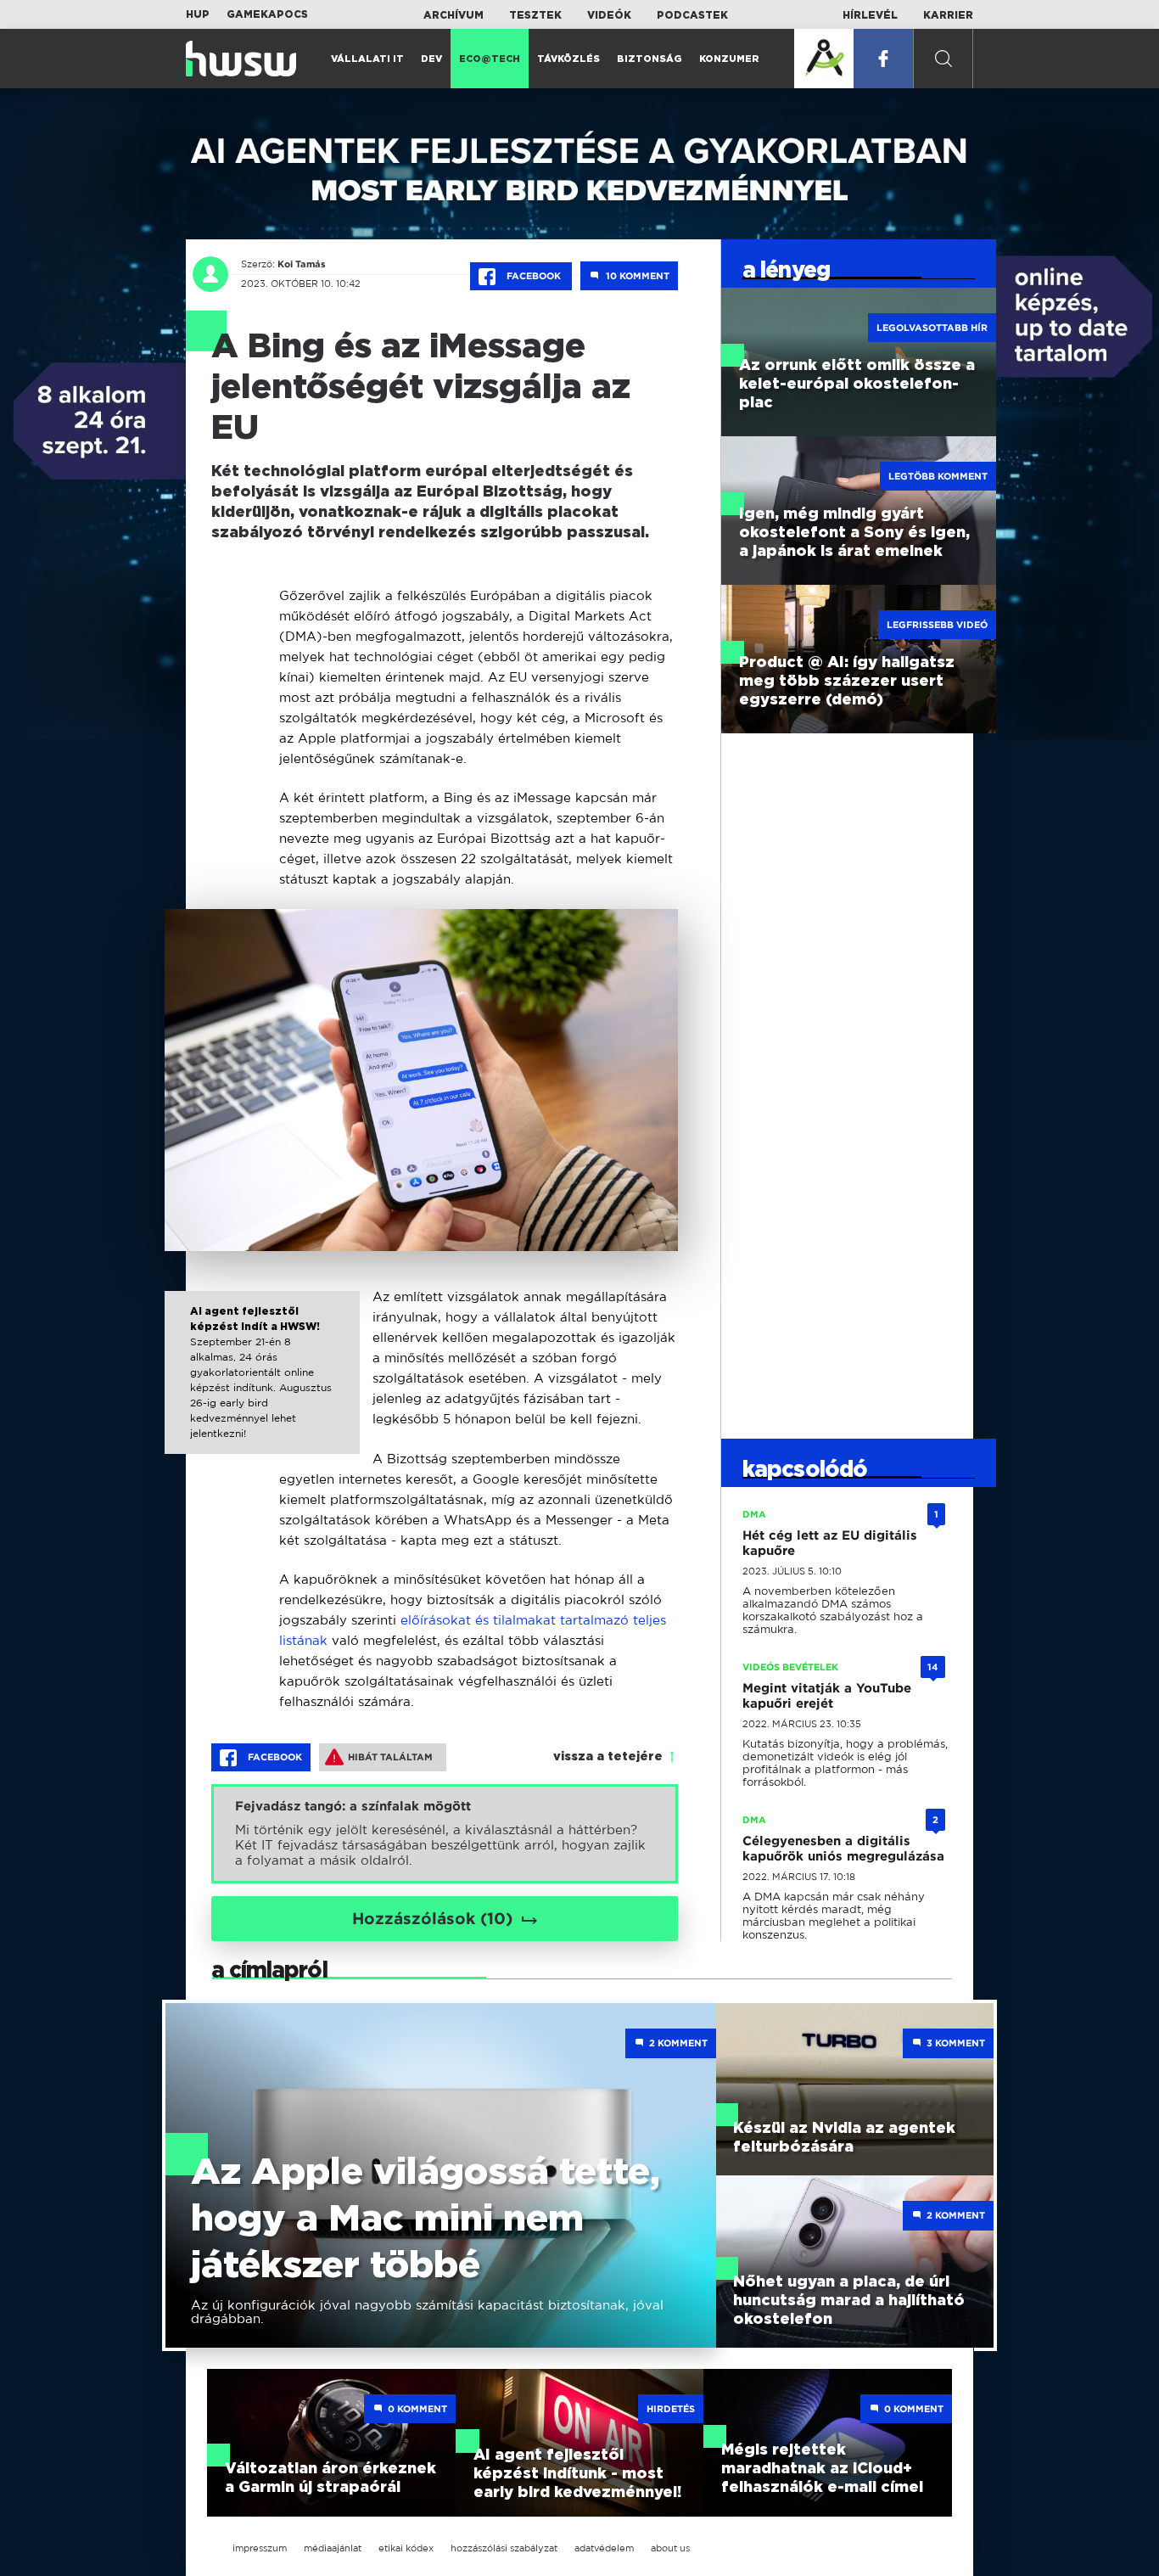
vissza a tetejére (608, 1757)
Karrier (948, 15)
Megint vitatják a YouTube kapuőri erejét (827, 1696)
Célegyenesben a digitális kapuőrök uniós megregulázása (843, 1849)
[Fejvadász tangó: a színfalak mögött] (445, 1834)
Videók (609, 15)
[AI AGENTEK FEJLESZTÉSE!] (824, 59)
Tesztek (535, 15)
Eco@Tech (490, 59)
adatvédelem (604, 2548)
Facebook (534, 276)
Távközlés (568, 59)
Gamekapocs (267, 14)
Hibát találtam (390, 1757)
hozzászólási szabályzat (504, 2548)
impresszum (260, 2548)
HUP (198, 14)
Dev (431, 59)
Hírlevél (870, 15)
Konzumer (729, 59)
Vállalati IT (367, 59)
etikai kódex (406, 2548)
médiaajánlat (333, 2548)
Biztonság (649, 59)
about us (670, 2548)
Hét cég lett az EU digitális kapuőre (830, 1543)
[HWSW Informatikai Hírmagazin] (241, 59)
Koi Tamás (302, 264)
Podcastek (692, 15)
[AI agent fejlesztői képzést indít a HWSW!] (263, 1388)
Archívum (454, 15)
